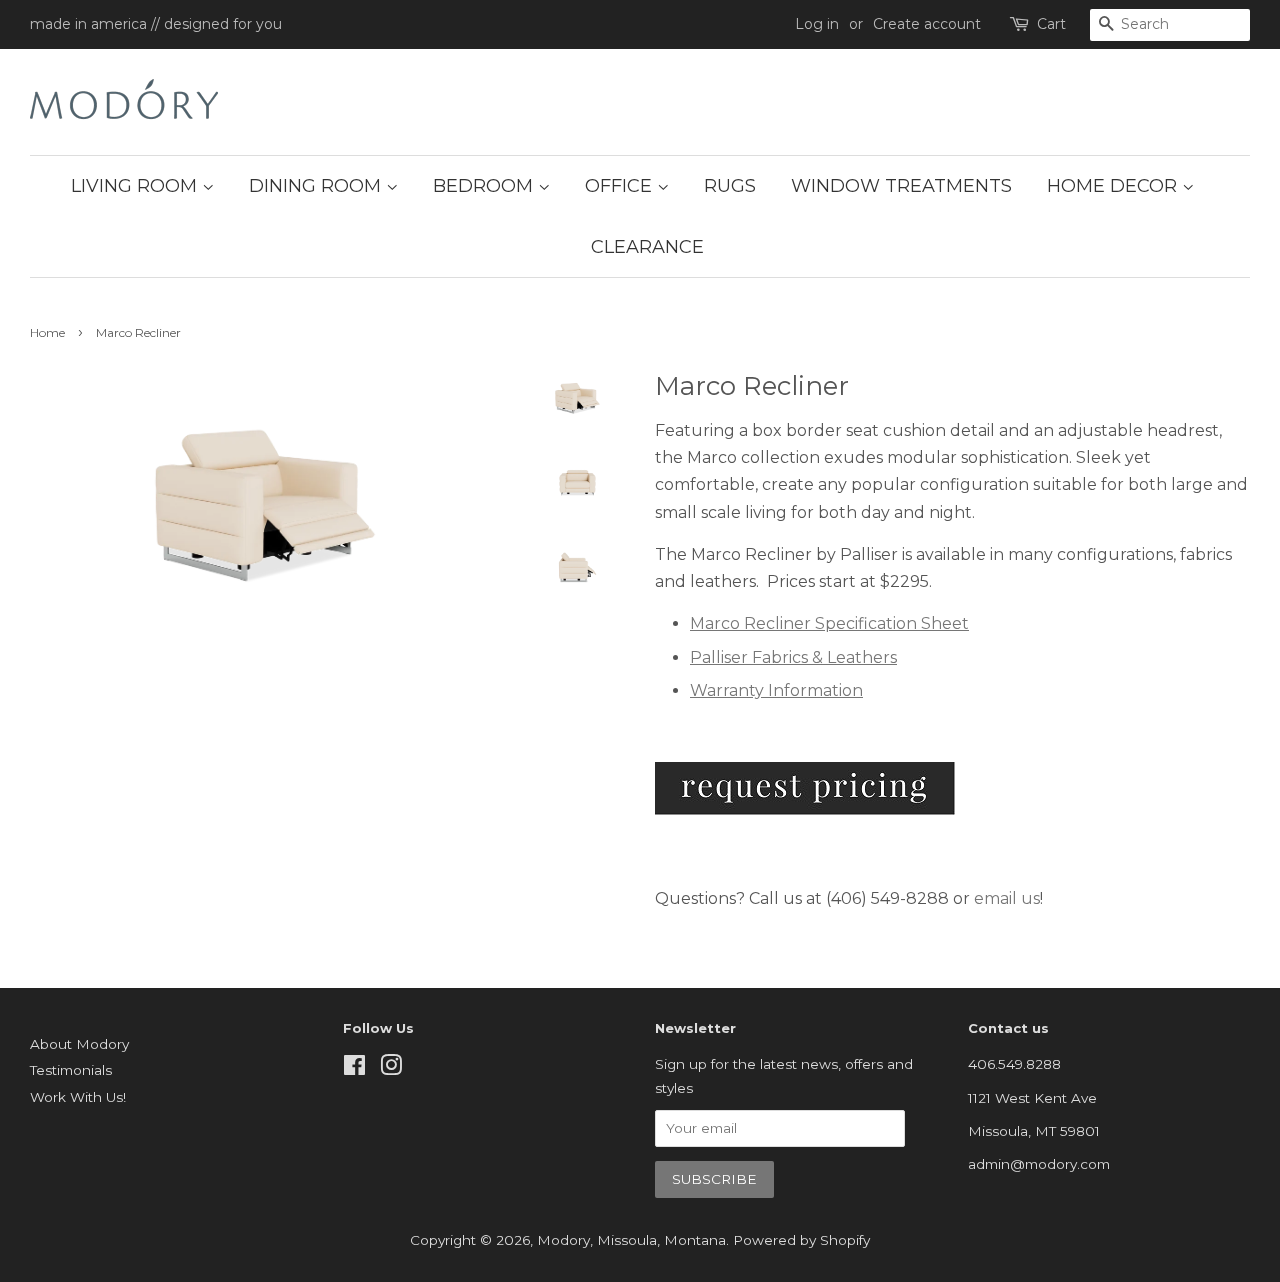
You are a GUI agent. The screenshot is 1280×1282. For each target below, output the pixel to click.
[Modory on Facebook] (354, 1069)
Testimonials (71, 1070)
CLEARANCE (647, 247)
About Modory (79, 1044)
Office (621, 186)
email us (1007, 898)
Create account (927, 24)
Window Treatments (901, 186)
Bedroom (485, 186)
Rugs (730, 186)
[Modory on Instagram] (391, 1069)
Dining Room (317, 186)
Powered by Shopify (801, 1240)
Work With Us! (78, 1097)
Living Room (136, 186)
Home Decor (1114, 186)
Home (47, 332)
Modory (563, 1240)
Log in (817, 24)
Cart (1051, 24)
